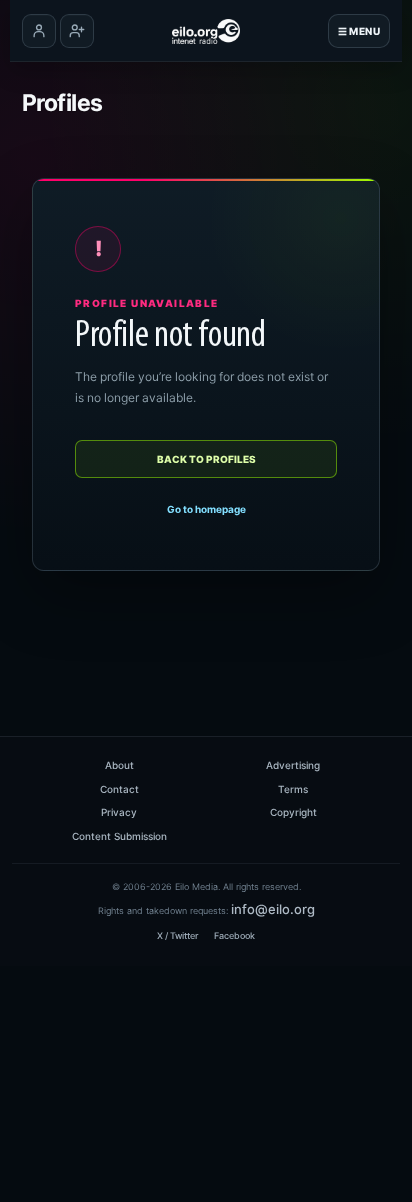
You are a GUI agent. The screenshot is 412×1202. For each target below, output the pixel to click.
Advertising (293, 765)
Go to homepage (206, 509)
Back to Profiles (206, 459)
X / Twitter (177, 935)
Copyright (293, 812)
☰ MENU (359, 31)
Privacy (119, 812)
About (119, 765)
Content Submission (119, 836)
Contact (119, 789)
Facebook (234, 935)
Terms (293, 789)
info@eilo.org (273, 909)
